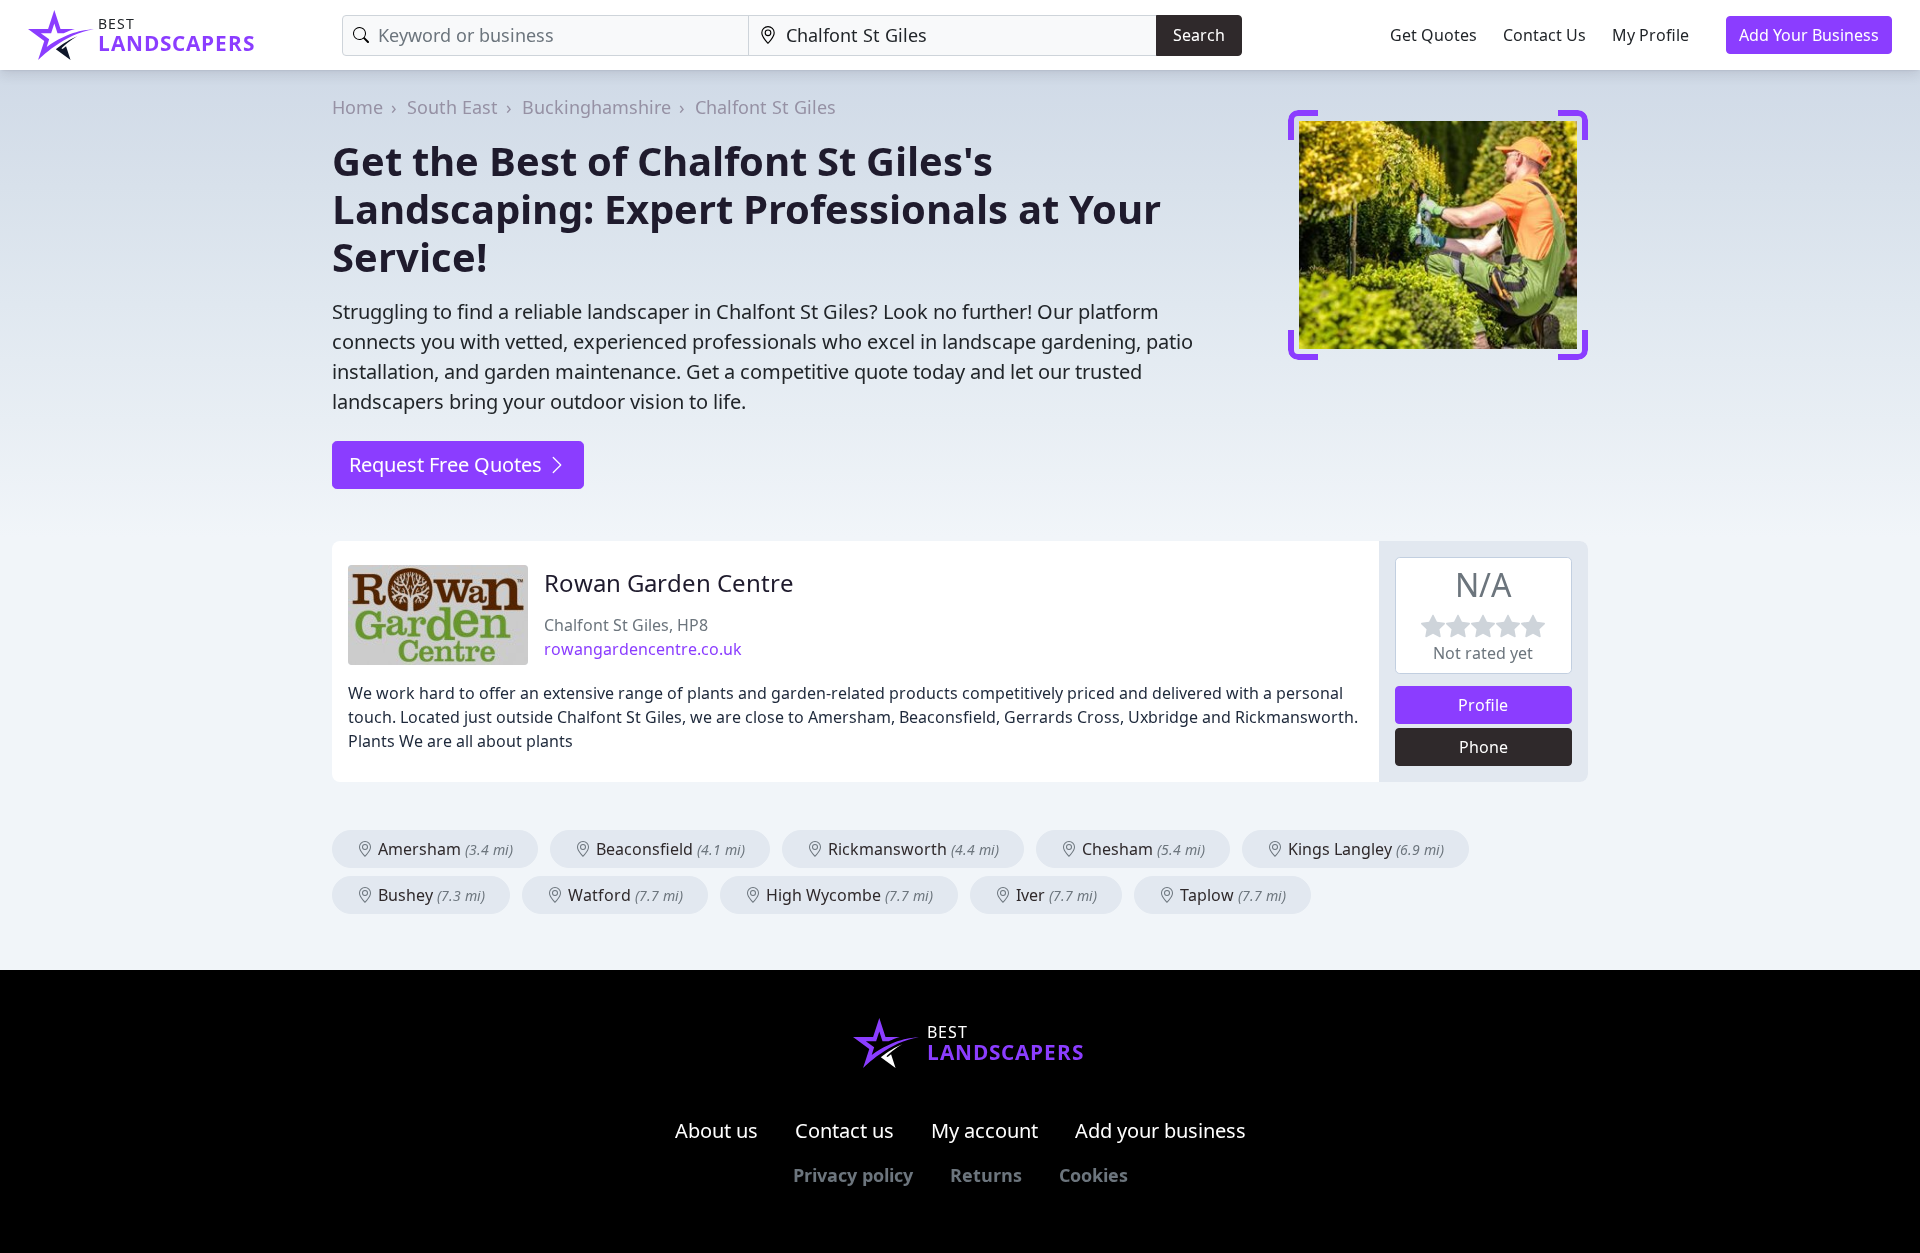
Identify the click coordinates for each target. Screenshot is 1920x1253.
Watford (623, 895)
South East (452, 107)
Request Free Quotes (448, 464)
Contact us (844, 1130)
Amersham (443, 849)
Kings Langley (1364, 849)
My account (984, 1130)
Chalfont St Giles (765, 107)
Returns (986, 1175)
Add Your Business (1809, 35)
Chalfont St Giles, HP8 (626, 625)
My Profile (1650, 35)
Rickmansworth (911, 849)
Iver (1054, 895)
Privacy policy (853, 1175)
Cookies (1093, 1175)
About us (716, 1130)
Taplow (1231, 895)
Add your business (1160, 1130)
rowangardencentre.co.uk (643, 649)
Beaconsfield (668, 849)
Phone (1483, 747)
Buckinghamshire (596, 107)
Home (357, 107)
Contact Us (1544, 35)
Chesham (1141, 849)
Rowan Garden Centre (669, 582)
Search (1199, 35)
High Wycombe (847, 895)
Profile (1483, 705)
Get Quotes (1433, 35)
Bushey (429, 895)
